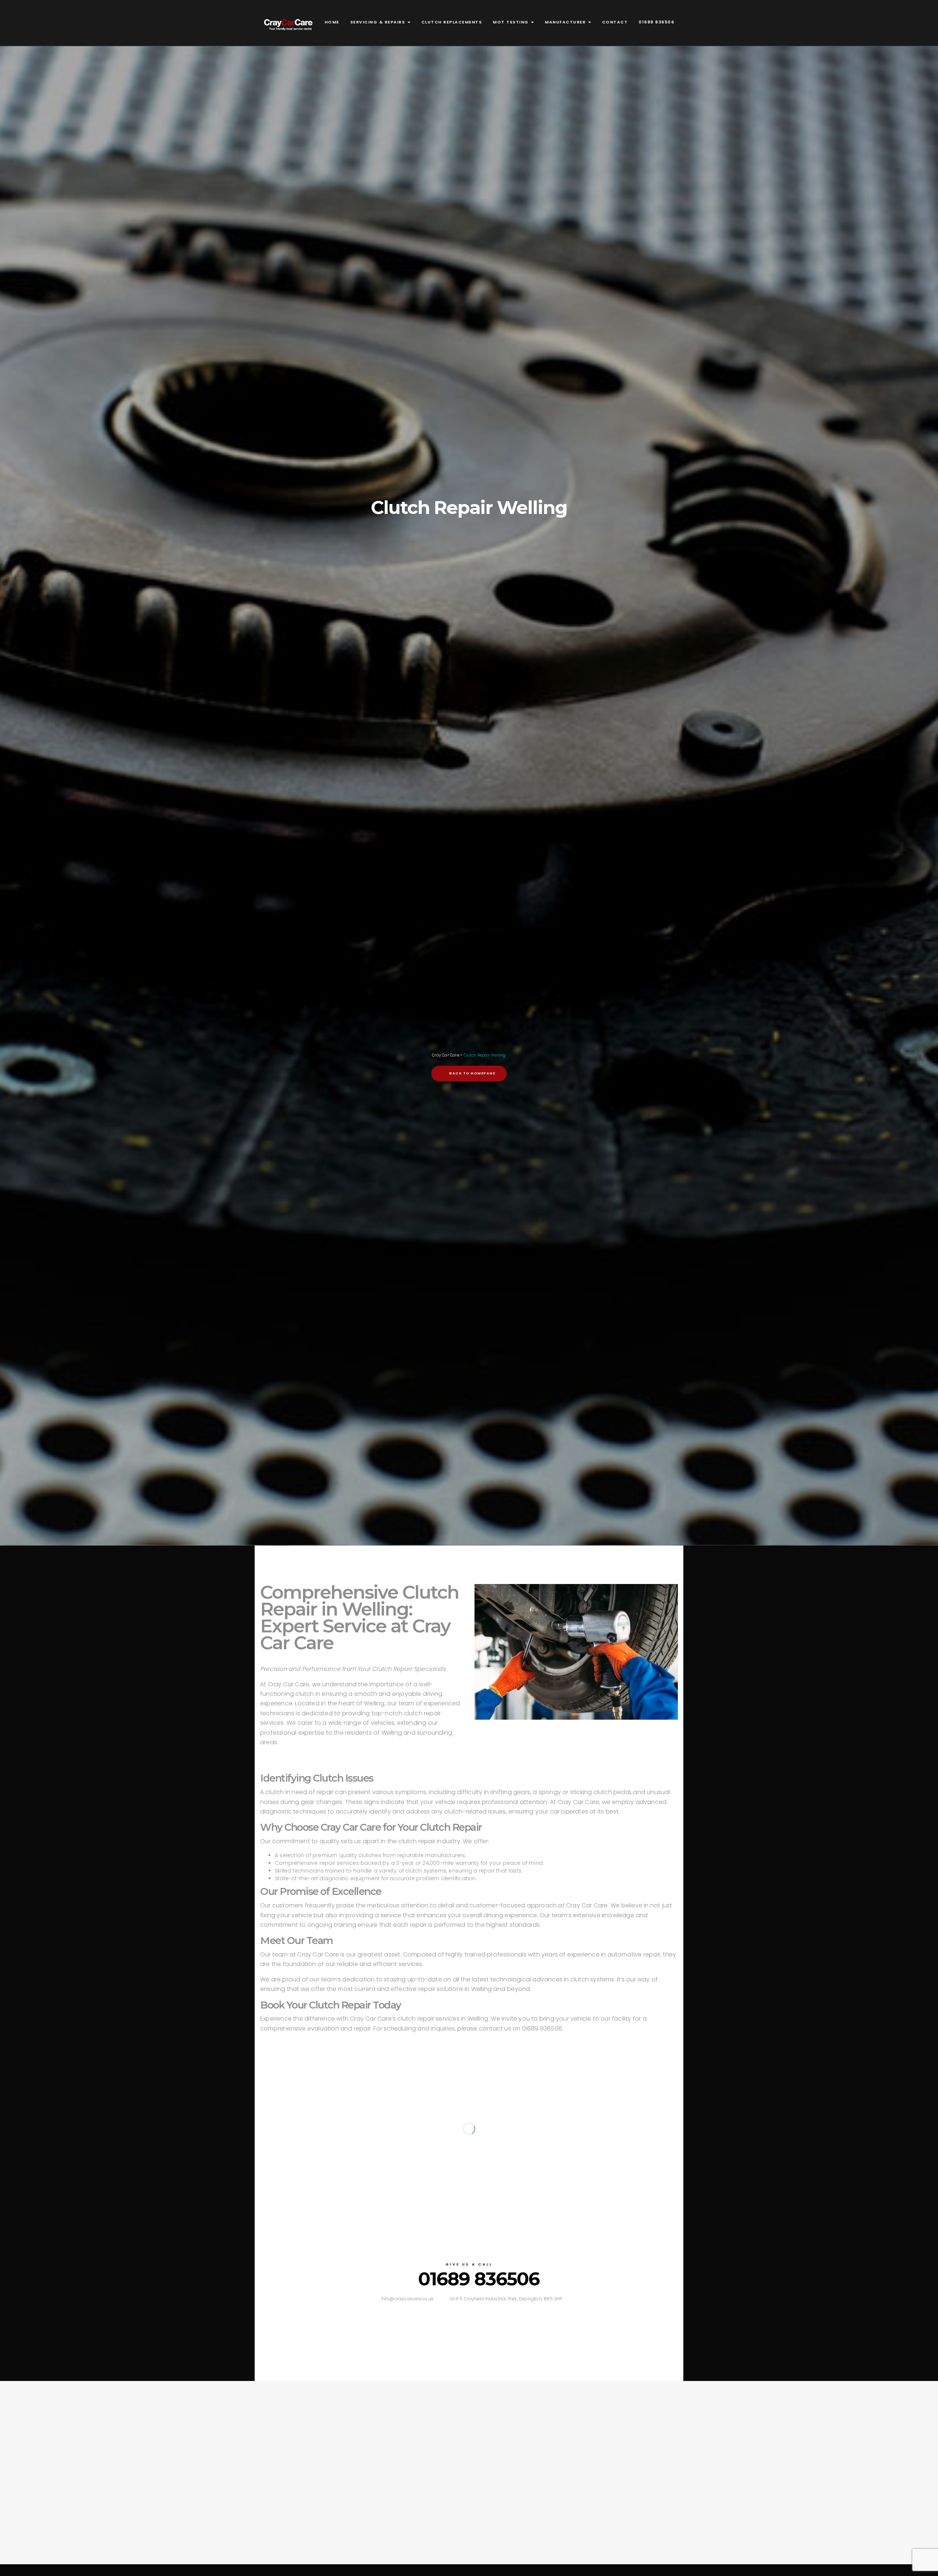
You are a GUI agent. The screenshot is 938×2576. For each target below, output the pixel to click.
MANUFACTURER (566, 22)
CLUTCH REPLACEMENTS (452, 22)
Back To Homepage (472, 1073)
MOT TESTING (512, 22)
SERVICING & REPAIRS (378, 22)
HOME (332, 22)
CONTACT (615, 22)
